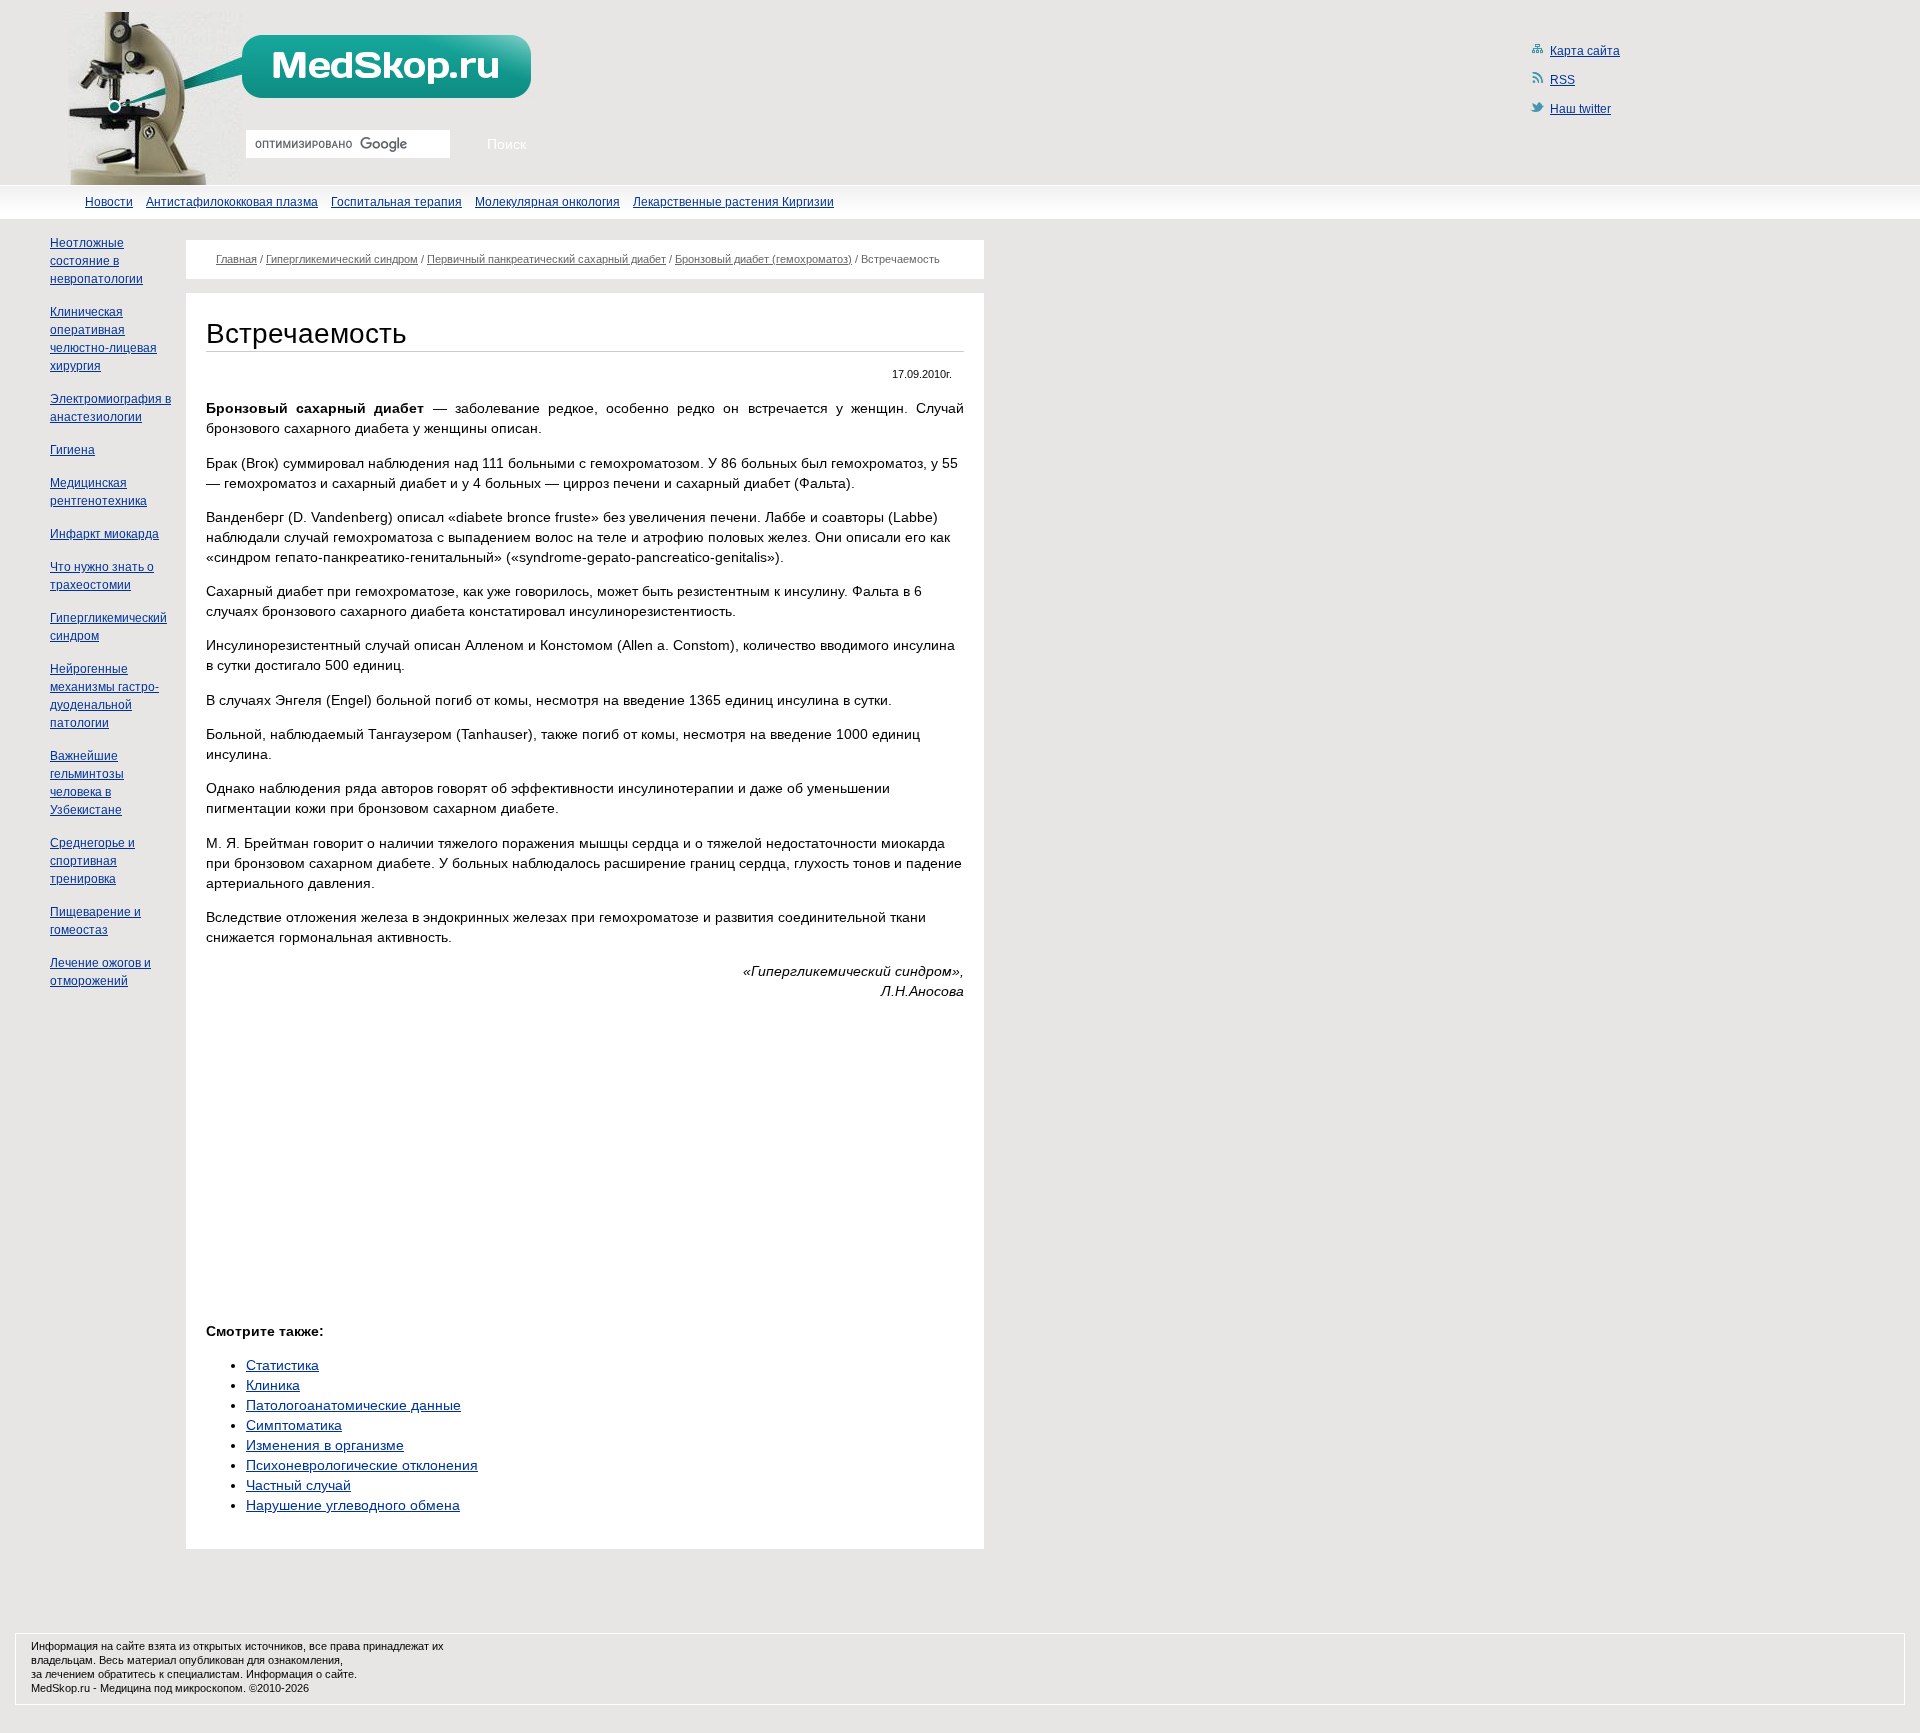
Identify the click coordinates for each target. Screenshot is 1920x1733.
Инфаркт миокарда (104, 534)
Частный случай (298, 1485)
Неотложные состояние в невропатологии (96, 261)
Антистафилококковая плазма (232, 202)
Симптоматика (294, 1425)
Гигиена (72, 450)
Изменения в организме (325, 1445)
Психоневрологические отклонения (362, 1465)
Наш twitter (1580, 109)
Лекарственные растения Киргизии (733, 202)
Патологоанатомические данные (353, 1405)
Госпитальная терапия (396, 202)
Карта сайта (1585, 51)
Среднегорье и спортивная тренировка (92, 861)
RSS (1562, 80)
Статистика (282, 1365)
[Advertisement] (374, 1156)
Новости (109, 202)
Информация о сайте (300, 1674)
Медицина (125, 1688)
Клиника (273, 1385)
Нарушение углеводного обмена (353, 1505)
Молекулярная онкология (547, 202)
